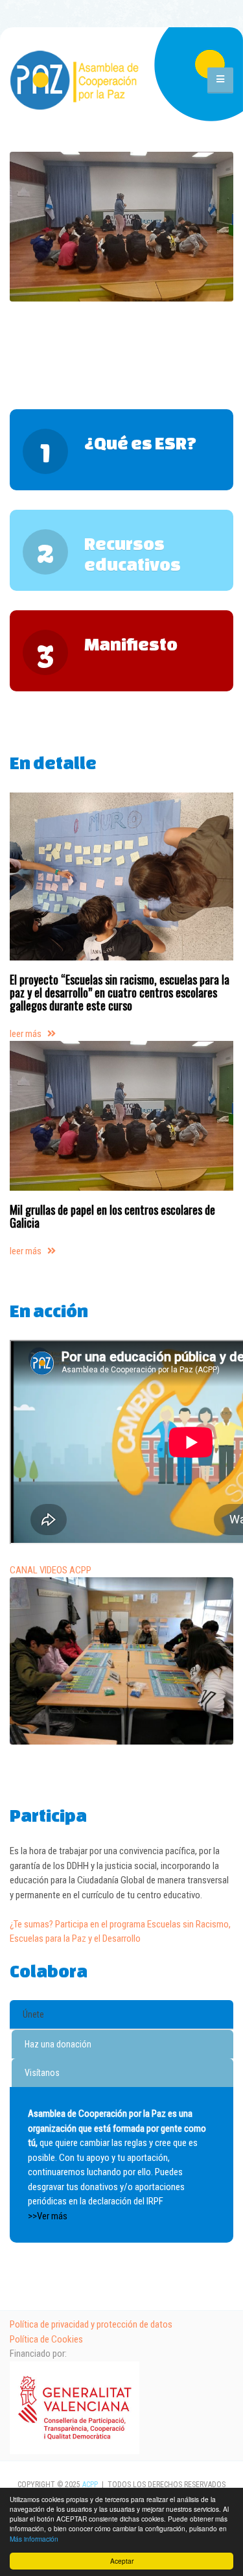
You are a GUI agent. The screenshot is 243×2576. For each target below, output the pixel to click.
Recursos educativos (133, 554)
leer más (29, 1034)
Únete (33, 2014)
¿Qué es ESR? (140, 443)
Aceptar (122, 2561)
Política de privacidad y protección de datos (91, 2324)
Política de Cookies (46, 2339)
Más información (34, 2539)
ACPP (90, 2485)
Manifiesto (131, 644)
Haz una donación (58, 2044)
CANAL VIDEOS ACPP (51, 1570)
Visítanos (42, 2073)
